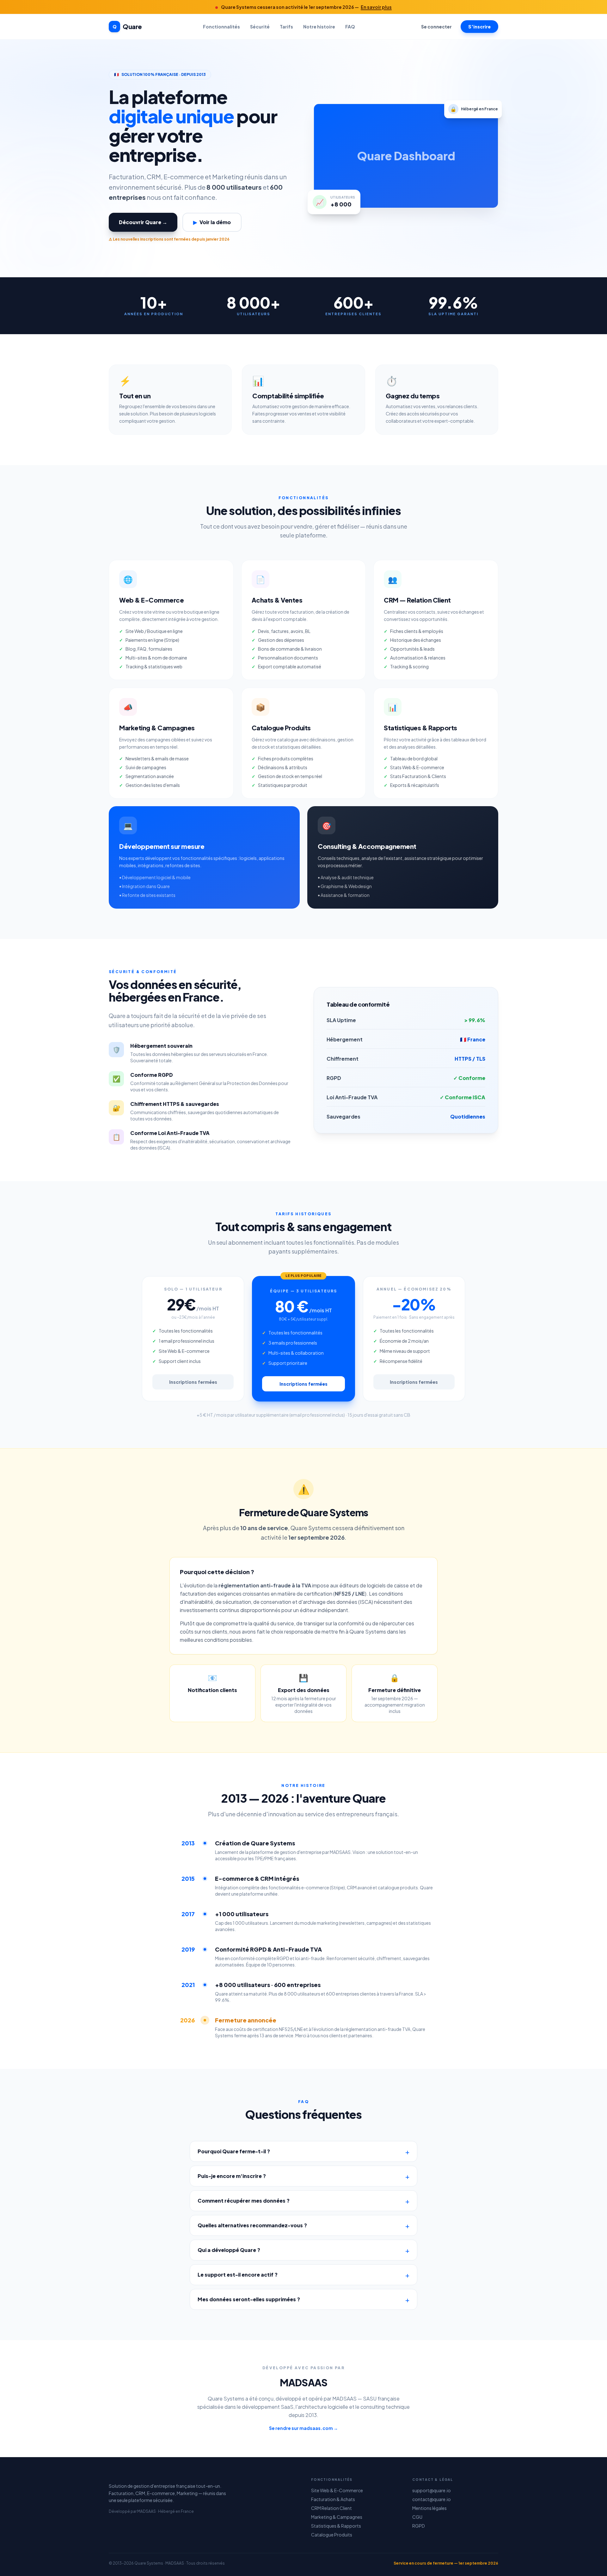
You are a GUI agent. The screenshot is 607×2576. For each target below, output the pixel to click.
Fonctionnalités (221, 27)
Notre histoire (319, 27)
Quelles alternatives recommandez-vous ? (252, 2225)
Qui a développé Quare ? (229, 2250)
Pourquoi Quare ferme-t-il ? (234, 2151)
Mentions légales (429, 2508)
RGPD (419, 2526)
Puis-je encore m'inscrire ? (232, 2176)
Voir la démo (212, 222)
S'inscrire (479, 27)
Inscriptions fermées (193, 1382)
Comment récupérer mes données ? (244, 2201)
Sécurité (260, 27)
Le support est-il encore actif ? (238, 2275)
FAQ (350, 27)
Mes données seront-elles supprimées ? (249, 2299)
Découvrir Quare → (143, 222)
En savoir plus (376, 7)
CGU (417, 2517)
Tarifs (286, 27)
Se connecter (436, 27)
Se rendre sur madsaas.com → (303, 2428)
